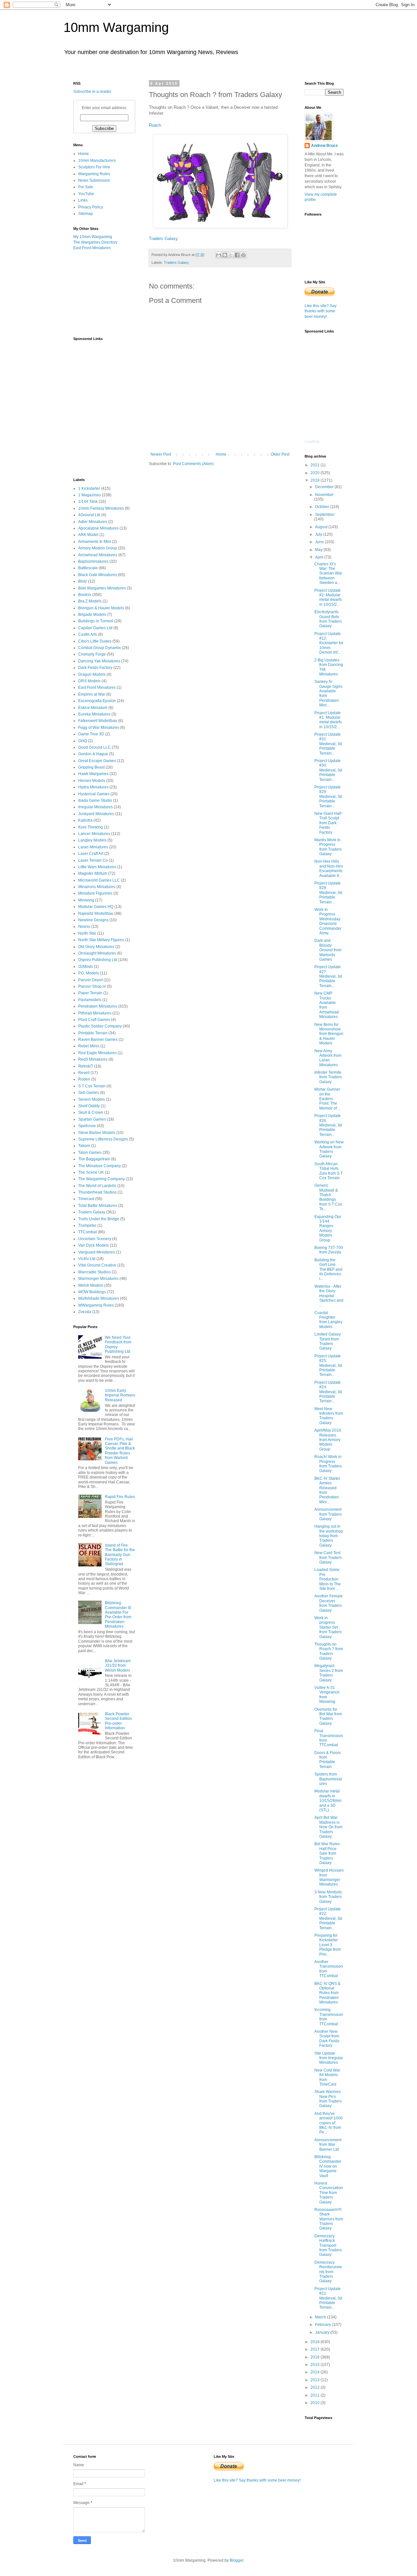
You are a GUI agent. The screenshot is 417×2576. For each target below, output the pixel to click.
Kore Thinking (91, 827)
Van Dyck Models (93, 1245)
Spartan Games (92, 1119)
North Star (87, 933)
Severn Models (92, 1099)
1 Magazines (90, 495)
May (319, 550)
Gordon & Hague (93, 754)
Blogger (237, 2560)
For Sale (86, 187)
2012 (316, 2387)
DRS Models (89, 681)
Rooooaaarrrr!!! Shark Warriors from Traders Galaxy (329, 2219)
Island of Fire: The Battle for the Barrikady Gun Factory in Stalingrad (120, 1555)
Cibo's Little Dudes (95, 641)
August (322, 527)
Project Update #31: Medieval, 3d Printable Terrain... (328, 744)
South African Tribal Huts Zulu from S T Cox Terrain (329, 1171)
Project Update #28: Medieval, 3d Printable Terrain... (328, 893)
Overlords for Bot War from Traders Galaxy (328, 1716)
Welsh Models (91, 1285)
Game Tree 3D (91, 734)
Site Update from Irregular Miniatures (329, 2058)
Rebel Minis (89, 1046)
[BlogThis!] (225, 255)
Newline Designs (93, 920)
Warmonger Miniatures (98, 1279)
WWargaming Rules (96, 1305)
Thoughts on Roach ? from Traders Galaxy (329, 1651)
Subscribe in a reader (92, 92)
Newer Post (161, 454)
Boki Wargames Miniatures (102, 588)
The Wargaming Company (101, 1179)
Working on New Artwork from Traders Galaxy (329, 1149)
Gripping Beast (91, 767)
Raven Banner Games (98, 1040)
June (320, 542)
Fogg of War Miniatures (99, 728)
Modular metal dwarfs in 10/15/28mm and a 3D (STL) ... (328, 1801)
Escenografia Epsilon (97, 701)
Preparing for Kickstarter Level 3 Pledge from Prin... (328, 1945)
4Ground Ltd (89, 515)
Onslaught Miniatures (97, 953)
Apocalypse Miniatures (98, 528)
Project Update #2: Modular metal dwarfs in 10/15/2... (328, 597)
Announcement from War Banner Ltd (328, 2145)
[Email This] (219, 255)
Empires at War (92, 694)
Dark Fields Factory (95, 668)
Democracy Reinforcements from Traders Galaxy (328, 2272)
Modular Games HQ (96, 907)
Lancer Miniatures (94, 834)
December (325, 487)
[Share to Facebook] (237, 255)
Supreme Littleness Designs (103, 1139)
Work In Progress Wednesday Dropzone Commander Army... (328, 921)
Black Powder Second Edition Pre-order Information (118, 1721)
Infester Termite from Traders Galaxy (328, 1077)
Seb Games (89, 1093)
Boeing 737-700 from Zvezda (329, 1250)
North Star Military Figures (101, 940)
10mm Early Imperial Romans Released (120, 1395)
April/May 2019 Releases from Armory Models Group (328, 1440)
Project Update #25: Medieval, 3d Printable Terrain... (328, 1366)
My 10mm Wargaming (93, 237)
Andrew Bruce (324, 146)
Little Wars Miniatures (97, 867)
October (323, 507)
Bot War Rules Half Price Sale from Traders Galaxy (327, 1853)
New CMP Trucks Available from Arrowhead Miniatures (327, 1005)
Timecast (86, 1199)
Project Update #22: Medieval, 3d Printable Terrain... (328, 1918)
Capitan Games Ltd (95, 628)
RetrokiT (86, 1066)
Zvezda (85, 1312)
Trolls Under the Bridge (99, 1219)
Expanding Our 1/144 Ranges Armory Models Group (328, 1228)
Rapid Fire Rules (120, 1497)
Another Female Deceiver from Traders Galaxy (329, 1603)
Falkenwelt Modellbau (98, 721)
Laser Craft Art (91, 854)
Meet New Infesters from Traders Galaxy (329, 1416)
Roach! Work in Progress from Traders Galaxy (328, 1464)
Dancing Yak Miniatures (99, 661)
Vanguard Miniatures (97, 1252)
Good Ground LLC (94, 747)
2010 (316, 2403)
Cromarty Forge (92, 654)
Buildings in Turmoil (96, 621)
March (321, 2317)
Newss (84, 927)
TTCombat (87, 1232)
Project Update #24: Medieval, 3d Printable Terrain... (328, 1392)
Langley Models (92, 840)
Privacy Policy (91, 207)
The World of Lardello (97, 1186)
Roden (84, 1079)
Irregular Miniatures (95, 807)
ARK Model (88, 535)
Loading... (313, 442)
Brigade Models (92, 615)
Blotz (83, 581)
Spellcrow (87, 1126)
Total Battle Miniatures (98, 1206)
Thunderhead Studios (97, 1192)
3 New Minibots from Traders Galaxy (328, 1897)
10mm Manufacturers (97, 161)
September (325, 515)
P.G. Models (89, 973)
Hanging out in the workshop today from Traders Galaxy (329, 1536)
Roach (155, 125)
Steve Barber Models (97, 1133)
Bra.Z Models (90, 601)
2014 (316, 2372)
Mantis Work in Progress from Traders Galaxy (328, 847)
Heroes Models (92, 781)
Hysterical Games (94, 794)
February (324, 2325)
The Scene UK (91, 1172)
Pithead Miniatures (95, 1013)
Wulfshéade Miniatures (99, 1298)
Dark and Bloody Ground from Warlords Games (328, 950)
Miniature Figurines (95, 893)
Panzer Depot (90, 980)
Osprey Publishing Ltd (98, 960)
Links (83, 200)
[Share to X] (231, 255)
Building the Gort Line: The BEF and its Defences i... (328, 1269)
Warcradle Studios (94, 1272)
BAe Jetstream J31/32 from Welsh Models (118, 1666)
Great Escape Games (97, 761)
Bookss (85, 595)
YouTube (86, 194)
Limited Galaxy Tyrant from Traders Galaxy (328, 1341)
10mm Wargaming (116, 27)
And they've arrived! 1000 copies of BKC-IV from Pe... (329, 2123)
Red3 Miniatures (93, 1059)
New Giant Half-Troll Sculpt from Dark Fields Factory (328, 823)
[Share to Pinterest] (243, 255)
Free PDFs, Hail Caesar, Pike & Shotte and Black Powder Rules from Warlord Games (120, 1451)
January (323, 2332)
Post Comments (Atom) (193, 464)
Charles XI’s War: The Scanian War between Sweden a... (328, 573)
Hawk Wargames (93, 774)
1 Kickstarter (89, 488)
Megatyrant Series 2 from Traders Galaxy (329, 1673)
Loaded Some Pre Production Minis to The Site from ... (328, 1579)
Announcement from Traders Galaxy (328, 1514)
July (319, 534)
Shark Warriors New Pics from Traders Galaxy (328, 2099)
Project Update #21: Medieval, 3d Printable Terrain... (328, 2298)
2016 (316, 2357)
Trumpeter (87, 1225)
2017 (316, 2349)
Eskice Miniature (93, 708)
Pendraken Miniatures (98, 1006)
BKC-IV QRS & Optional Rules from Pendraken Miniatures (327, 1993)
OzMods (86, 967)
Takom (84, 1146)
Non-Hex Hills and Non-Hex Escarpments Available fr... (329, 868)
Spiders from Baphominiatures (328, 1779)
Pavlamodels (90, 1000)
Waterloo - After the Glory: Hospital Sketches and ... (329, 1296)
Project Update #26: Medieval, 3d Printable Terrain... (328, 1125)
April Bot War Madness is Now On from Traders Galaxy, (328, 1827)
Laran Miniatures (93, 847)
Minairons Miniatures (97, 887)
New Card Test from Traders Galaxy (328, 1557)
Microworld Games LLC (99, 880)
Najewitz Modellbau (96, 913)
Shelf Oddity (89, 1106)
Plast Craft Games (94, 1020)
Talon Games (90, 1153)
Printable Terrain (93, 1033)
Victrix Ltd (87, 1259)
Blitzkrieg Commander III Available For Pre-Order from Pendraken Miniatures (118, 1615)
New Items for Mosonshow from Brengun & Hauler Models (329, 1034)
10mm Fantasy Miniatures (101, 508)
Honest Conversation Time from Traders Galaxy (329, 2193)
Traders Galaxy (163, 239)
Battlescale (88, 568)
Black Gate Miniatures (98, 575)
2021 (316, 465)
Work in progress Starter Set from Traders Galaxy (328, 1627)
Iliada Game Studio (95, 800)
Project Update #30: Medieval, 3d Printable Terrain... (328, 770)
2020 (316, 473)
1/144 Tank (88, 502)
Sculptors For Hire (94, 167)
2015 (316, 2365)
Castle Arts (88, 634)
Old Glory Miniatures (96, 947)
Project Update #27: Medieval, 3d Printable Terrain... (328, 976)
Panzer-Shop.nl (92, 986)
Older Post (280, 454)
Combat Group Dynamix (100, 648)
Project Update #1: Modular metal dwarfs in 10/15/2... (328, 720)
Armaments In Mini (95, 542)
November (324, 495)
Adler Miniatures (93, 522)
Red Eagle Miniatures (97, 1053)
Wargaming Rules (94, 174)
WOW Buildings (92, 1292)
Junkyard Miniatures (96, 814)
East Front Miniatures (92, 248)
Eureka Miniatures (94, 714)
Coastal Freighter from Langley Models (328, 1320)
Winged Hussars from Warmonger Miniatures (329, 1877)
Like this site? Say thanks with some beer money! (321, 311)
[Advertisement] (106, 293)
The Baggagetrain (94, 1159)
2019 (316, 480)
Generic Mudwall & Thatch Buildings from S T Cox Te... (328, 1197)
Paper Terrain (90, 993)
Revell (84, 1073)
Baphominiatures (93, 561)
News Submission (94, 180)
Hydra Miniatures (93, 787)
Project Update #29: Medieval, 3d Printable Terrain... (328, 797)
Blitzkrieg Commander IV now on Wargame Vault (328, 2166)
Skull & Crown (91, 1112)
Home (221, 454)
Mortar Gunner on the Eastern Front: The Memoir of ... (328, 1099)
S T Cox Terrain (92, 1086)
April (320, 557)
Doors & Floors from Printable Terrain (328, 1760)
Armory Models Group (98, 548)
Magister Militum (93, 873)
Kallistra (85, 820)
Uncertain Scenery (95, 1239)
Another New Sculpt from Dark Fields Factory (327, 2038)
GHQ (83, 741)
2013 (316, 2380)
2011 (316, 2395)
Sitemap (86, 214)
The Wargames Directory (95, 242)
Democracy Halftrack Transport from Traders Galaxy (328, 2245)
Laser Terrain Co (93, 860)
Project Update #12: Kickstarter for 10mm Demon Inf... (329, 643)
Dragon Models (92, 674)
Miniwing (86, 900)
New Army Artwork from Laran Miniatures (328, 1058)
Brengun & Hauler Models (101, 608)
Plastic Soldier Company (100, 1026)
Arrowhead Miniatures (98, 555)
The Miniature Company (100, 1166)
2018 (316, 2342)
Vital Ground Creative (97, 1265)
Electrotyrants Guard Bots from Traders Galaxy (328, 619)
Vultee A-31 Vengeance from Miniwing (327, 1695)
